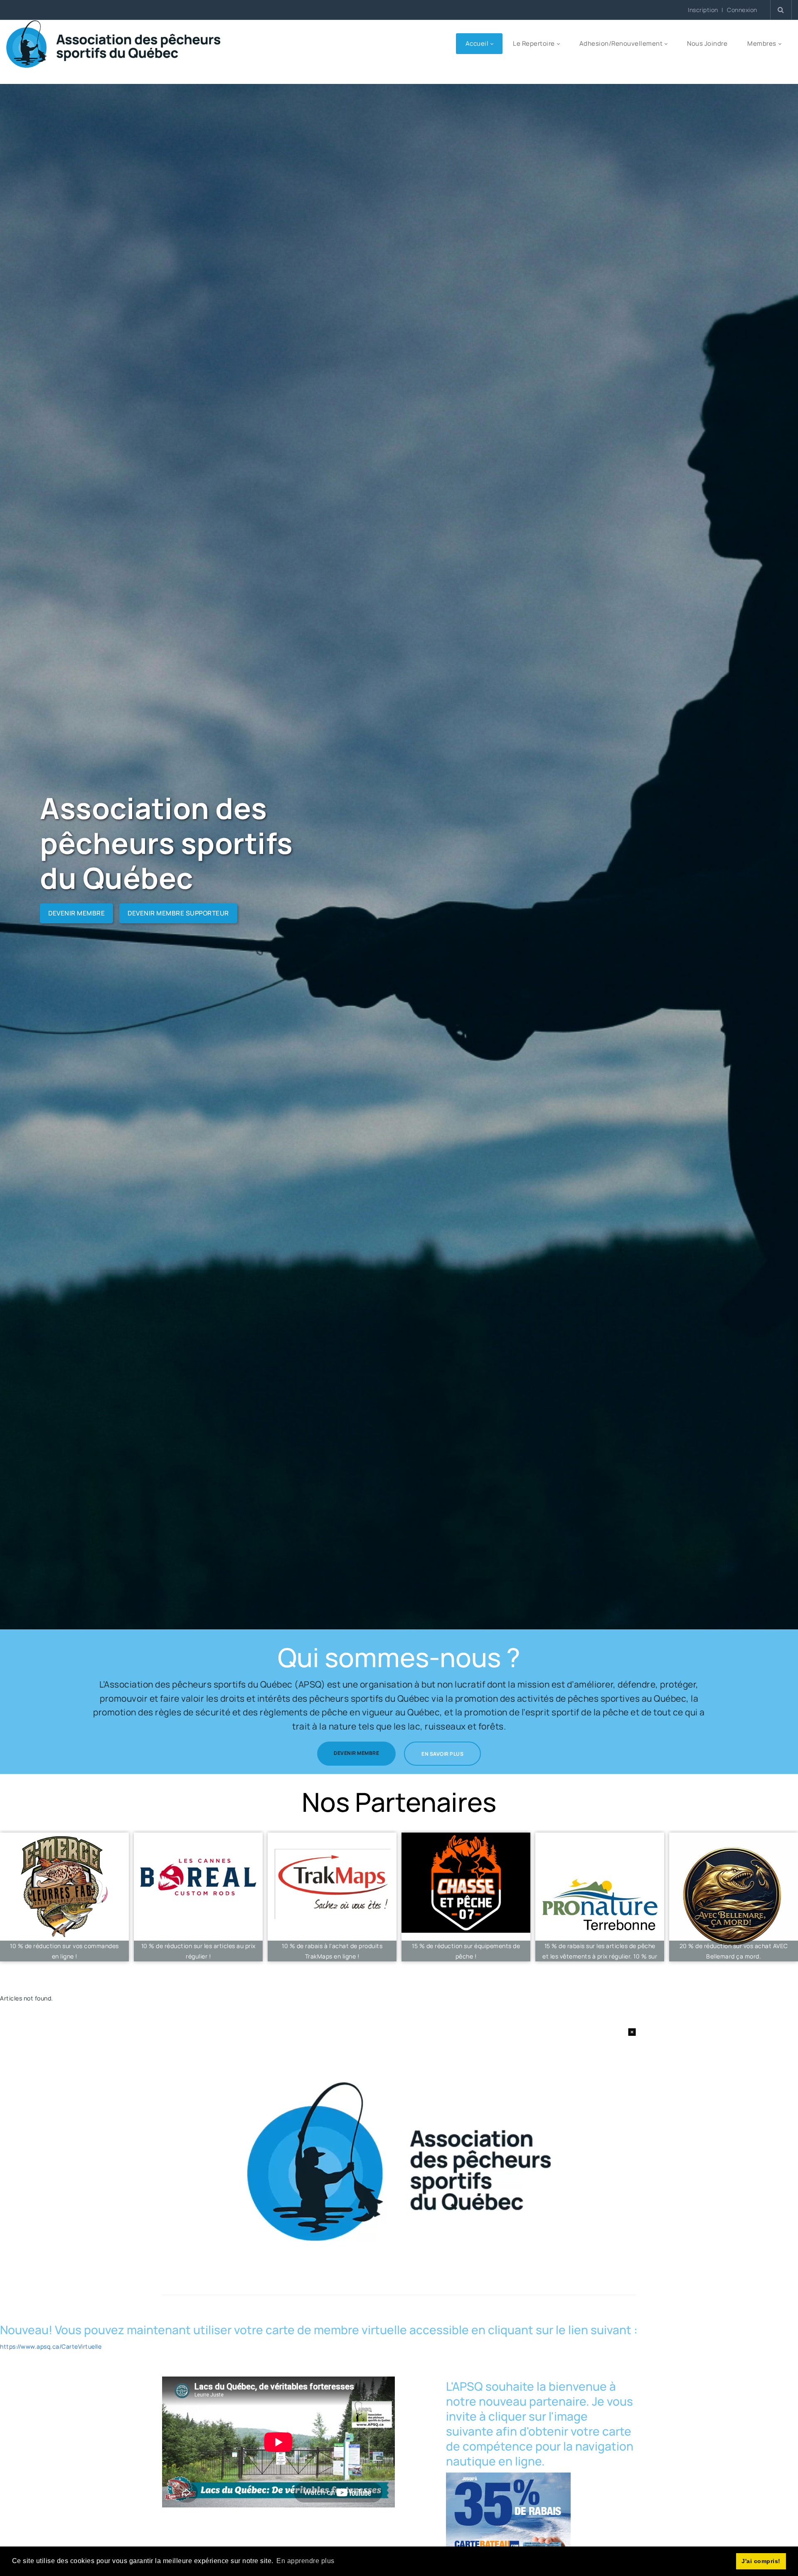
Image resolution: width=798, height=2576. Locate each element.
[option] (198, 1899)
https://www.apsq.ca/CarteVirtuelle (51, 2346)
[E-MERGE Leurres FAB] (64, 1897)
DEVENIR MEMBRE (76, 913)
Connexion (742, 10)
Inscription (703, 10)
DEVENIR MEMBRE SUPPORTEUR (178, 913)
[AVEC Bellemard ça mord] (734, 1897)
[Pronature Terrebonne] (600, 1897)
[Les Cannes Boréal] (198, 1897)
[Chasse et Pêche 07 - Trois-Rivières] (466, 1897)
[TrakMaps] (332, 1897)
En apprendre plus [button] (305, 2561)
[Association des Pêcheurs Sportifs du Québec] (113, 43)
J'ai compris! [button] (761, 2561)
